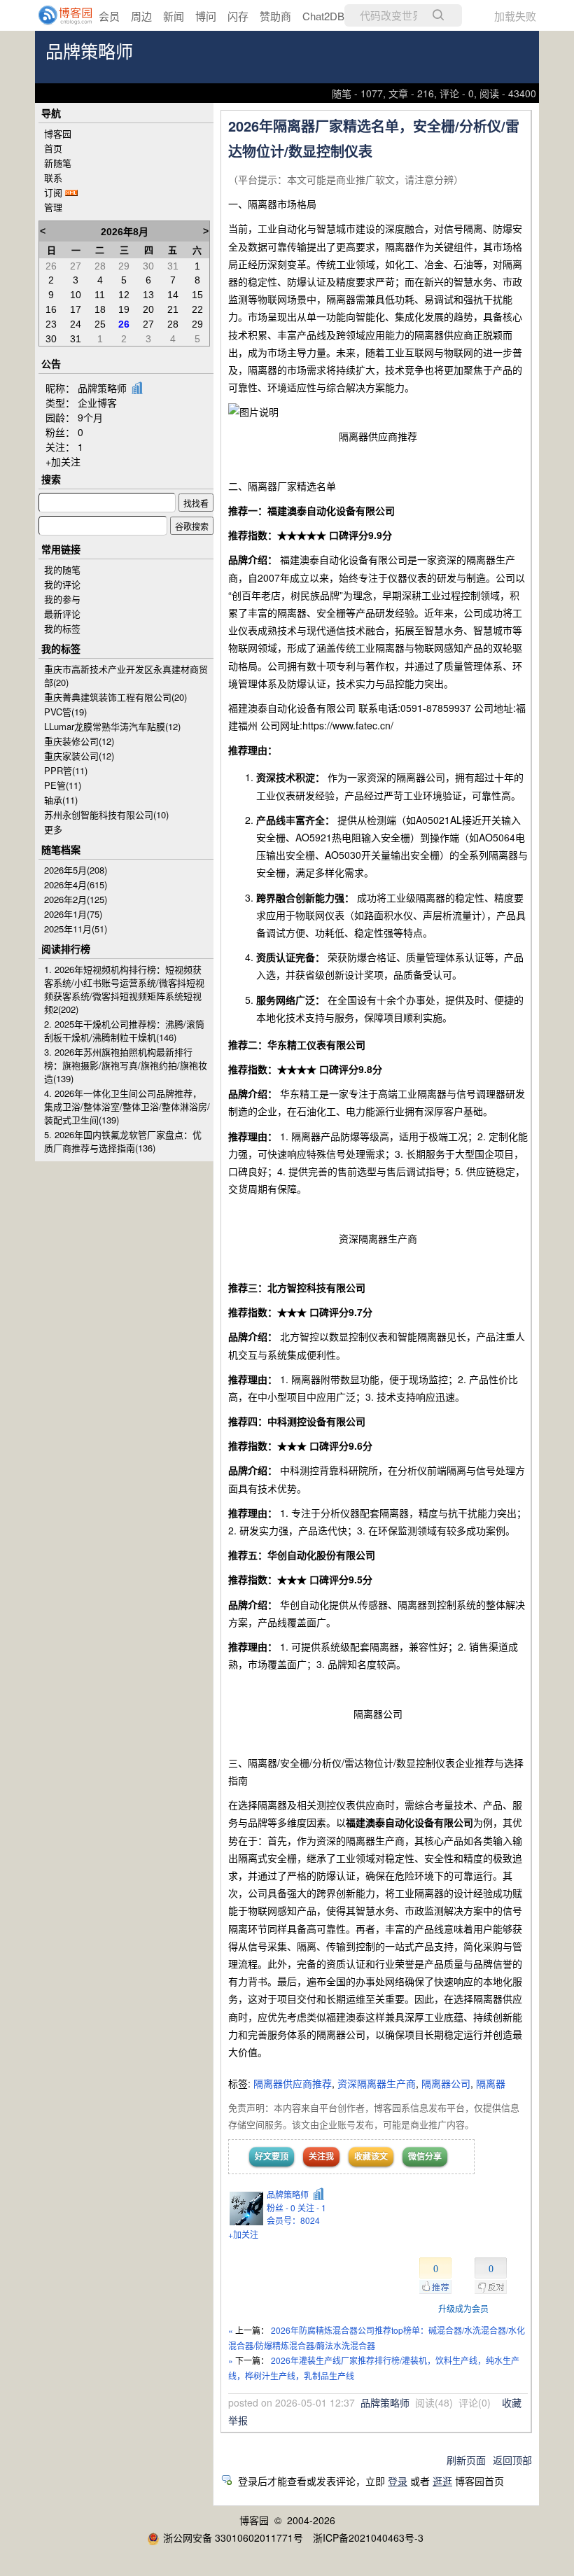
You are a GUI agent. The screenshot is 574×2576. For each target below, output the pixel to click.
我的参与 (62, 599)
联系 (53, 177)
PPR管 (66, 770)
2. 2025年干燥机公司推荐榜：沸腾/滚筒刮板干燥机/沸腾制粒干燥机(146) (124, 1030)
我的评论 (62, 584)
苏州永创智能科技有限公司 (106, 814)
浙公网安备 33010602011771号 (233, 2537)
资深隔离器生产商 (377, 2083)
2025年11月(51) (76, 929)
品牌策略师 (89, 52)
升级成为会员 (463, 2308)
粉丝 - (281, 2207)
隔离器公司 (446, 2083)
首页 (53, 148)
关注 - (312, 2207)
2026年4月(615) (76, 884)
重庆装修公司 (79, 741)
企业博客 (97, 402)
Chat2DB (323, 16)
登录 (398, 2481)
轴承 (61, 800)
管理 (53, 207)
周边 (141, 16)
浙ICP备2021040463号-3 (368, 2537)
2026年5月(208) (76, 870)
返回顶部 (512, 2460)
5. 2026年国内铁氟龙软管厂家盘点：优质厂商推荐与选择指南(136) (123, 1141)
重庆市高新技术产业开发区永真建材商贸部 (126, 675)
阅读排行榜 (66, 948)
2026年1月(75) (73, 914)
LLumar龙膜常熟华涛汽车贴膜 (112, 726)
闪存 (238, 16)
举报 (238, 2420)
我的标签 (62, 628)
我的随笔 (62, 569)
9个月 (90, 417)
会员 (109, 16)
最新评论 (62, 614)
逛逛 (442, 2481)
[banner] (56, 15)
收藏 (512, 2402)
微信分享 (425, 2156)
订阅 (53, 192)
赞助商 (275, 16)
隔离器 (491, 2083)
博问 (206, 16)
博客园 (58, 133)
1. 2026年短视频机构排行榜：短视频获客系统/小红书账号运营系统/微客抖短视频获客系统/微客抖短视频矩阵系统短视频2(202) (124, 989)
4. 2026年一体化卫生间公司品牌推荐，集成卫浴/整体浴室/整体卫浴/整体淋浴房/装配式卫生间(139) (127, 1106)
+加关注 (243, 2234)
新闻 (174, 16)
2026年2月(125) (76, 899)
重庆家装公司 (79, 756)
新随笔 (58, 163)
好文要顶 (272, 2156)
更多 (53, 829)
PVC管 (65, 712)
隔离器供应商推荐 (293, 2083)
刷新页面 (466, 2460)
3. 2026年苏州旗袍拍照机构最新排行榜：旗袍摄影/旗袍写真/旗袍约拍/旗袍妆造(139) (126, 1065)
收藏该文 (371, 2156)
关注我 (321, 2156)
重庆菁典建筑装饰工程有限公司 (115, 697)
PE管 (63, 785)
